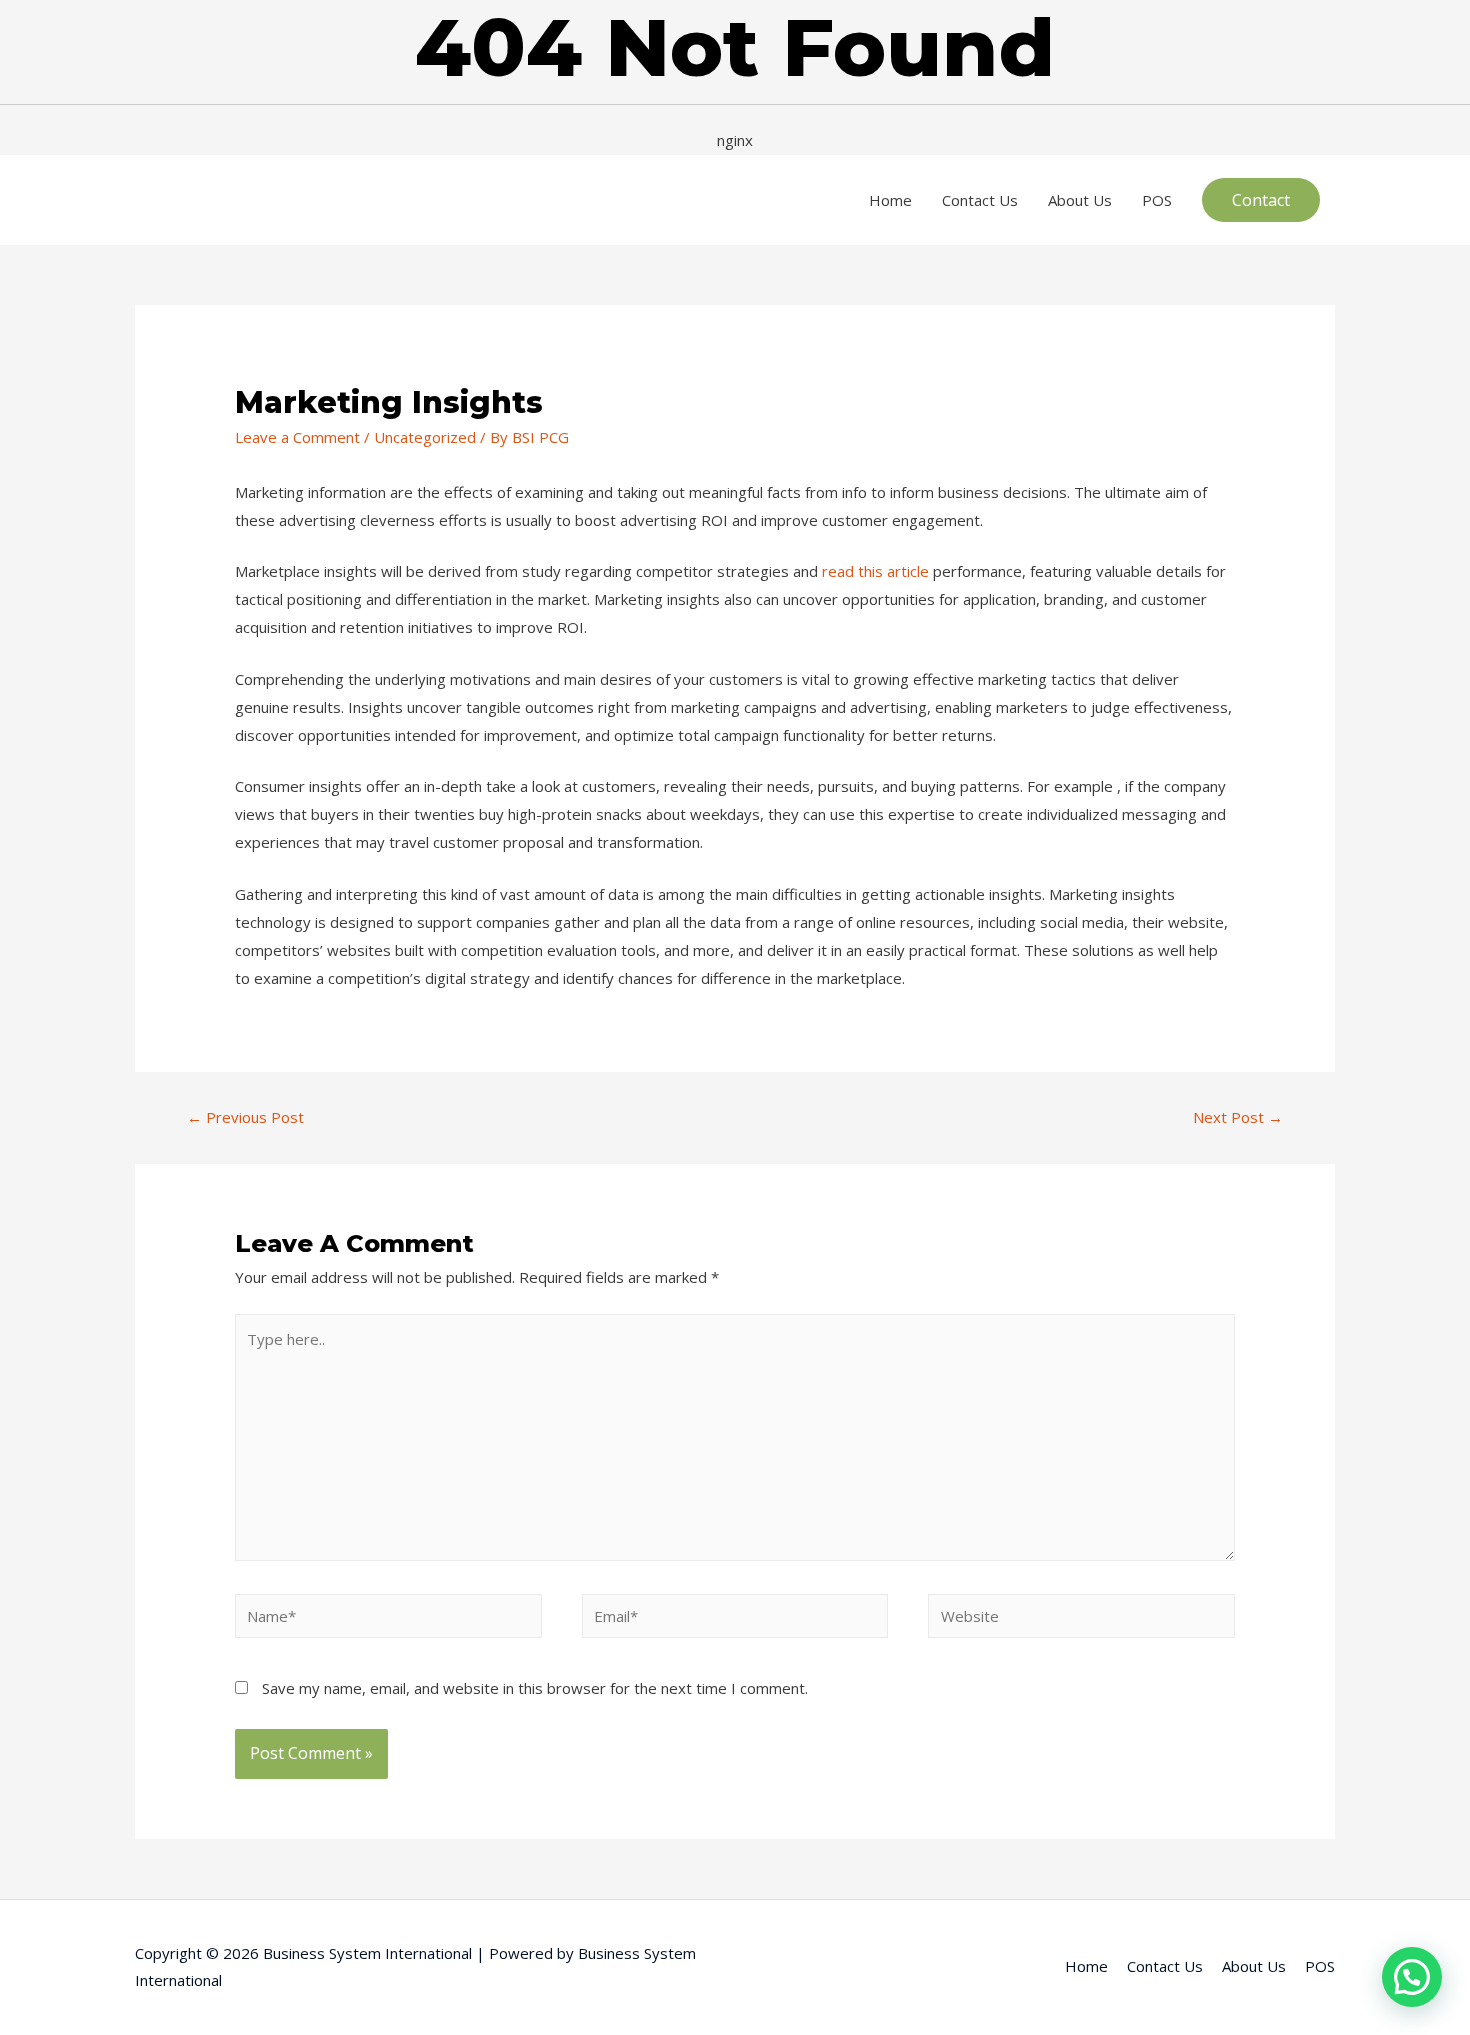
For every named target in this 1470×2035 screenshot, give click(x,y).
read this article (875, 571)
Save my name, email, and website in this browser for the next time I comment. (535, 1688)
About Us (1080, 200)
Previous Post (245, 1117)
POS (1157, 200)
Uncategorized (425, 437)
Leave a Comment (297, 437)
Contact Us (980, 200)
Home (890, 200)
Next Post (1238, 1117)
